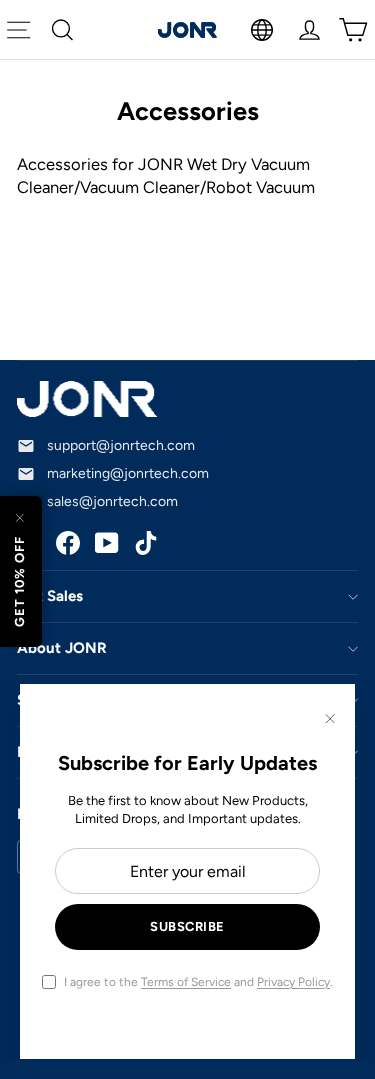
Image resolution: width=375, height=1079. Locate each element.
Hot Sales (50, 596)
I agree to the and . (198, 982)
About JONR (62, 648)
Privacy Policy (293, 982)
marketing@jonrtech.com (128, 473)
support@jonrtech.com (121, 445)
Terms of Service (186, 982)
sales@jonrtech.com (112, 501)
